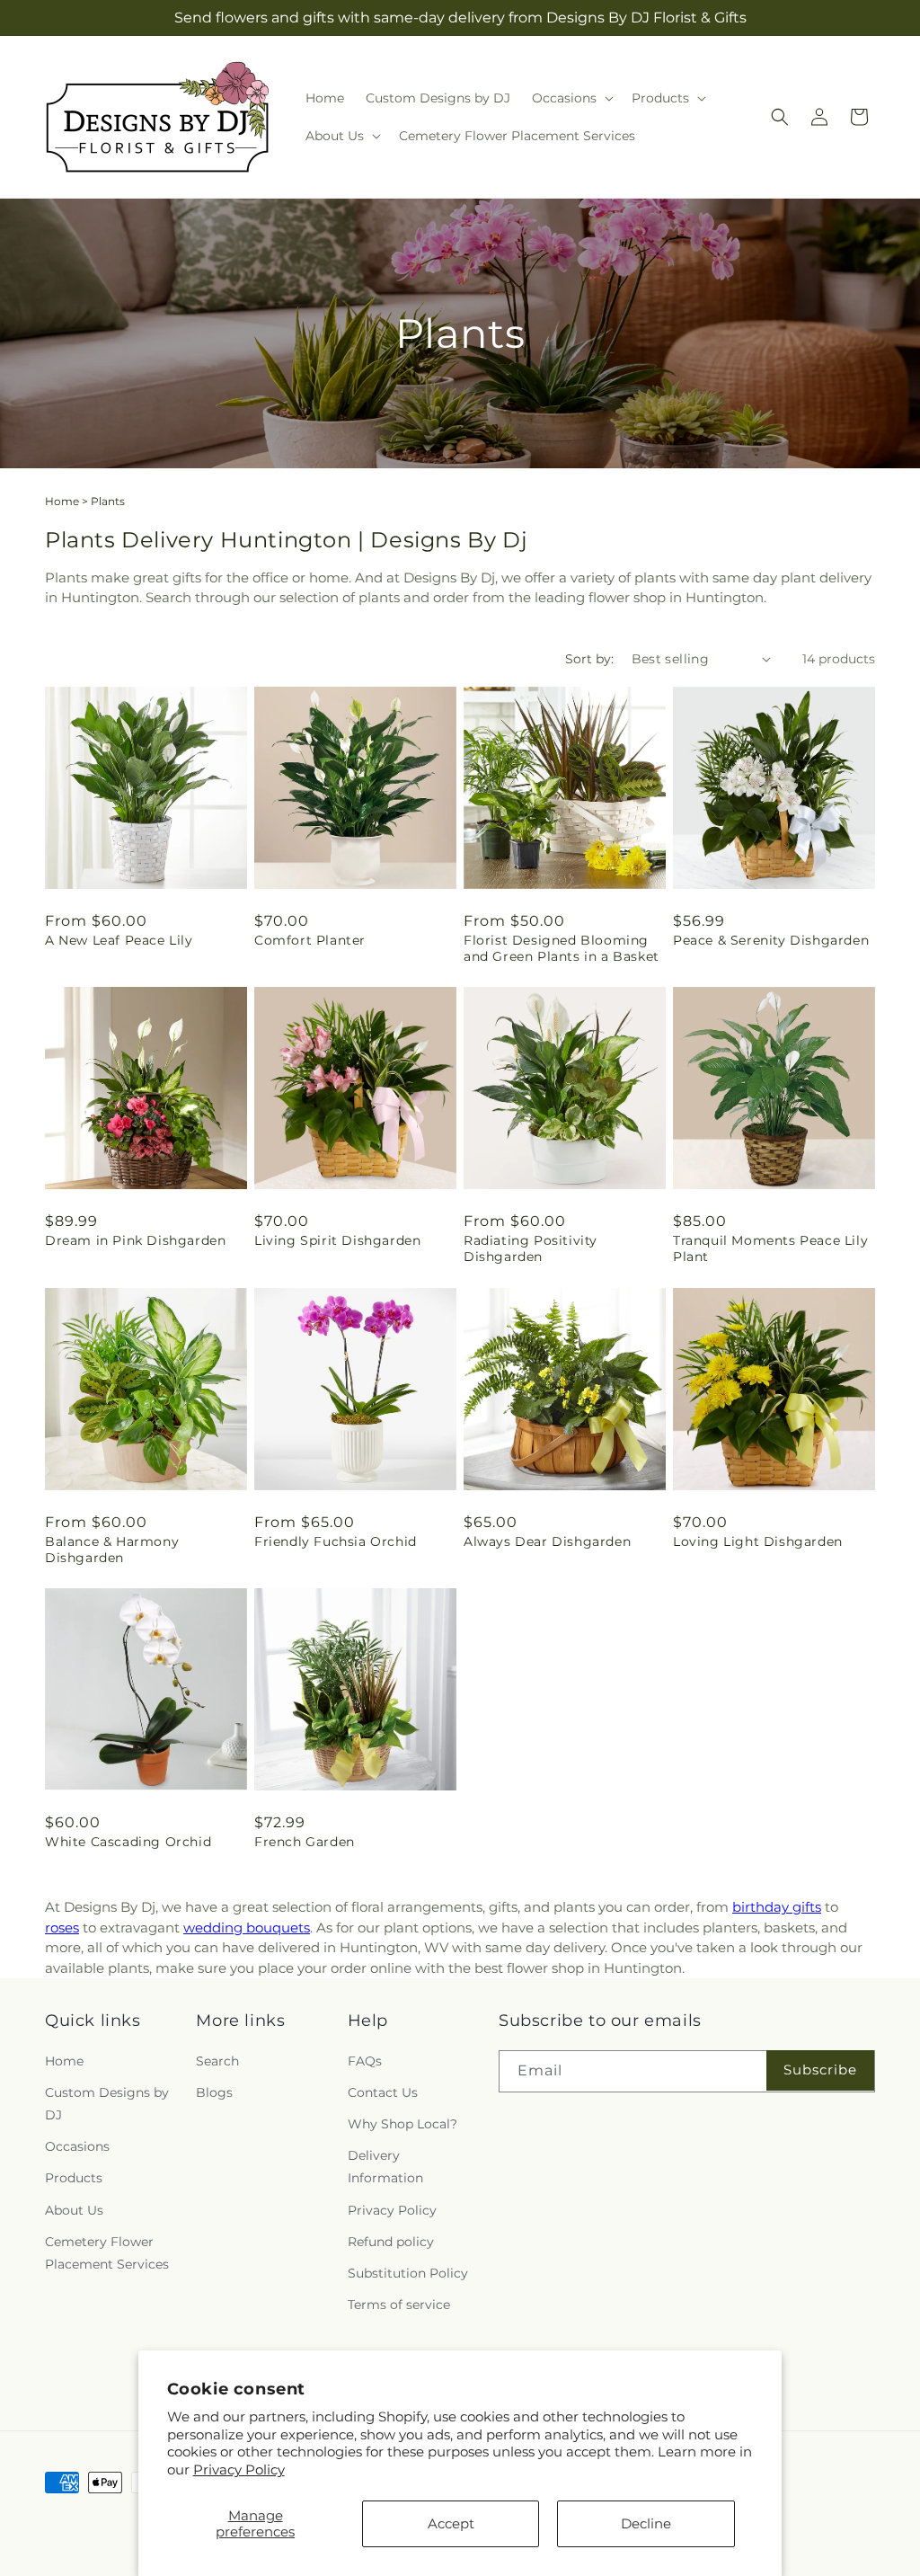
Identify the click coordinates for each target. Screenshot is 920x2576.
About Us (74, 2210)
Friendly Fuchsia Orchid (336, 1541)
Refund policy (391, 2242)
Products (74, 2178)
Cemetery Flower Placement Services (107, 2253)
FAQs (365, 2061)
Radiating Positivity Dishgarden (531, 1248)
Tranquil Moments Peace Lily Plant (770, 1248)
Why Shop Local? (402, 2124)
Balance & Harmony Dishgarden (112, 1550)
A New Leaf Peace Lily (119, 940)
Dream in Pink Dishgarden (135, 1240)
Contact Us (383, 2092)
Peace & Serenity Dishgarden (771, 940)
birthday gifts (777, 1907)
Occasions (77, 2146)
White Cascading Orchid (128, 1842)
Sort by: (589, 659)
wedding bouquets (247, 1928)
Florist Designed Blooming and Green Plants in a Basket (562, 948)
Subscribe (820, 2070)
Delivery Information (385, 2167)
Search (217, 2061)
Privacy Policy (239, 2469)
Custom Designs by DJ (107, 2104)
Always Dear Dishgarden (547, 1541)
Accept (451, 2523)
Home (62, 501)
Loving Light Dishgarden (758, 1541)
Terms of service (399, 2305)
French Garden (305, 1842)
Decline (646, 2523)
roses (62, 1928)
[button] (571, 98)
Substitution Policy (408, 2273)
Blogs (214, 2092)
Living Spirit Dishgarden (337, 1240)
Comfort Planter (310, 940)
